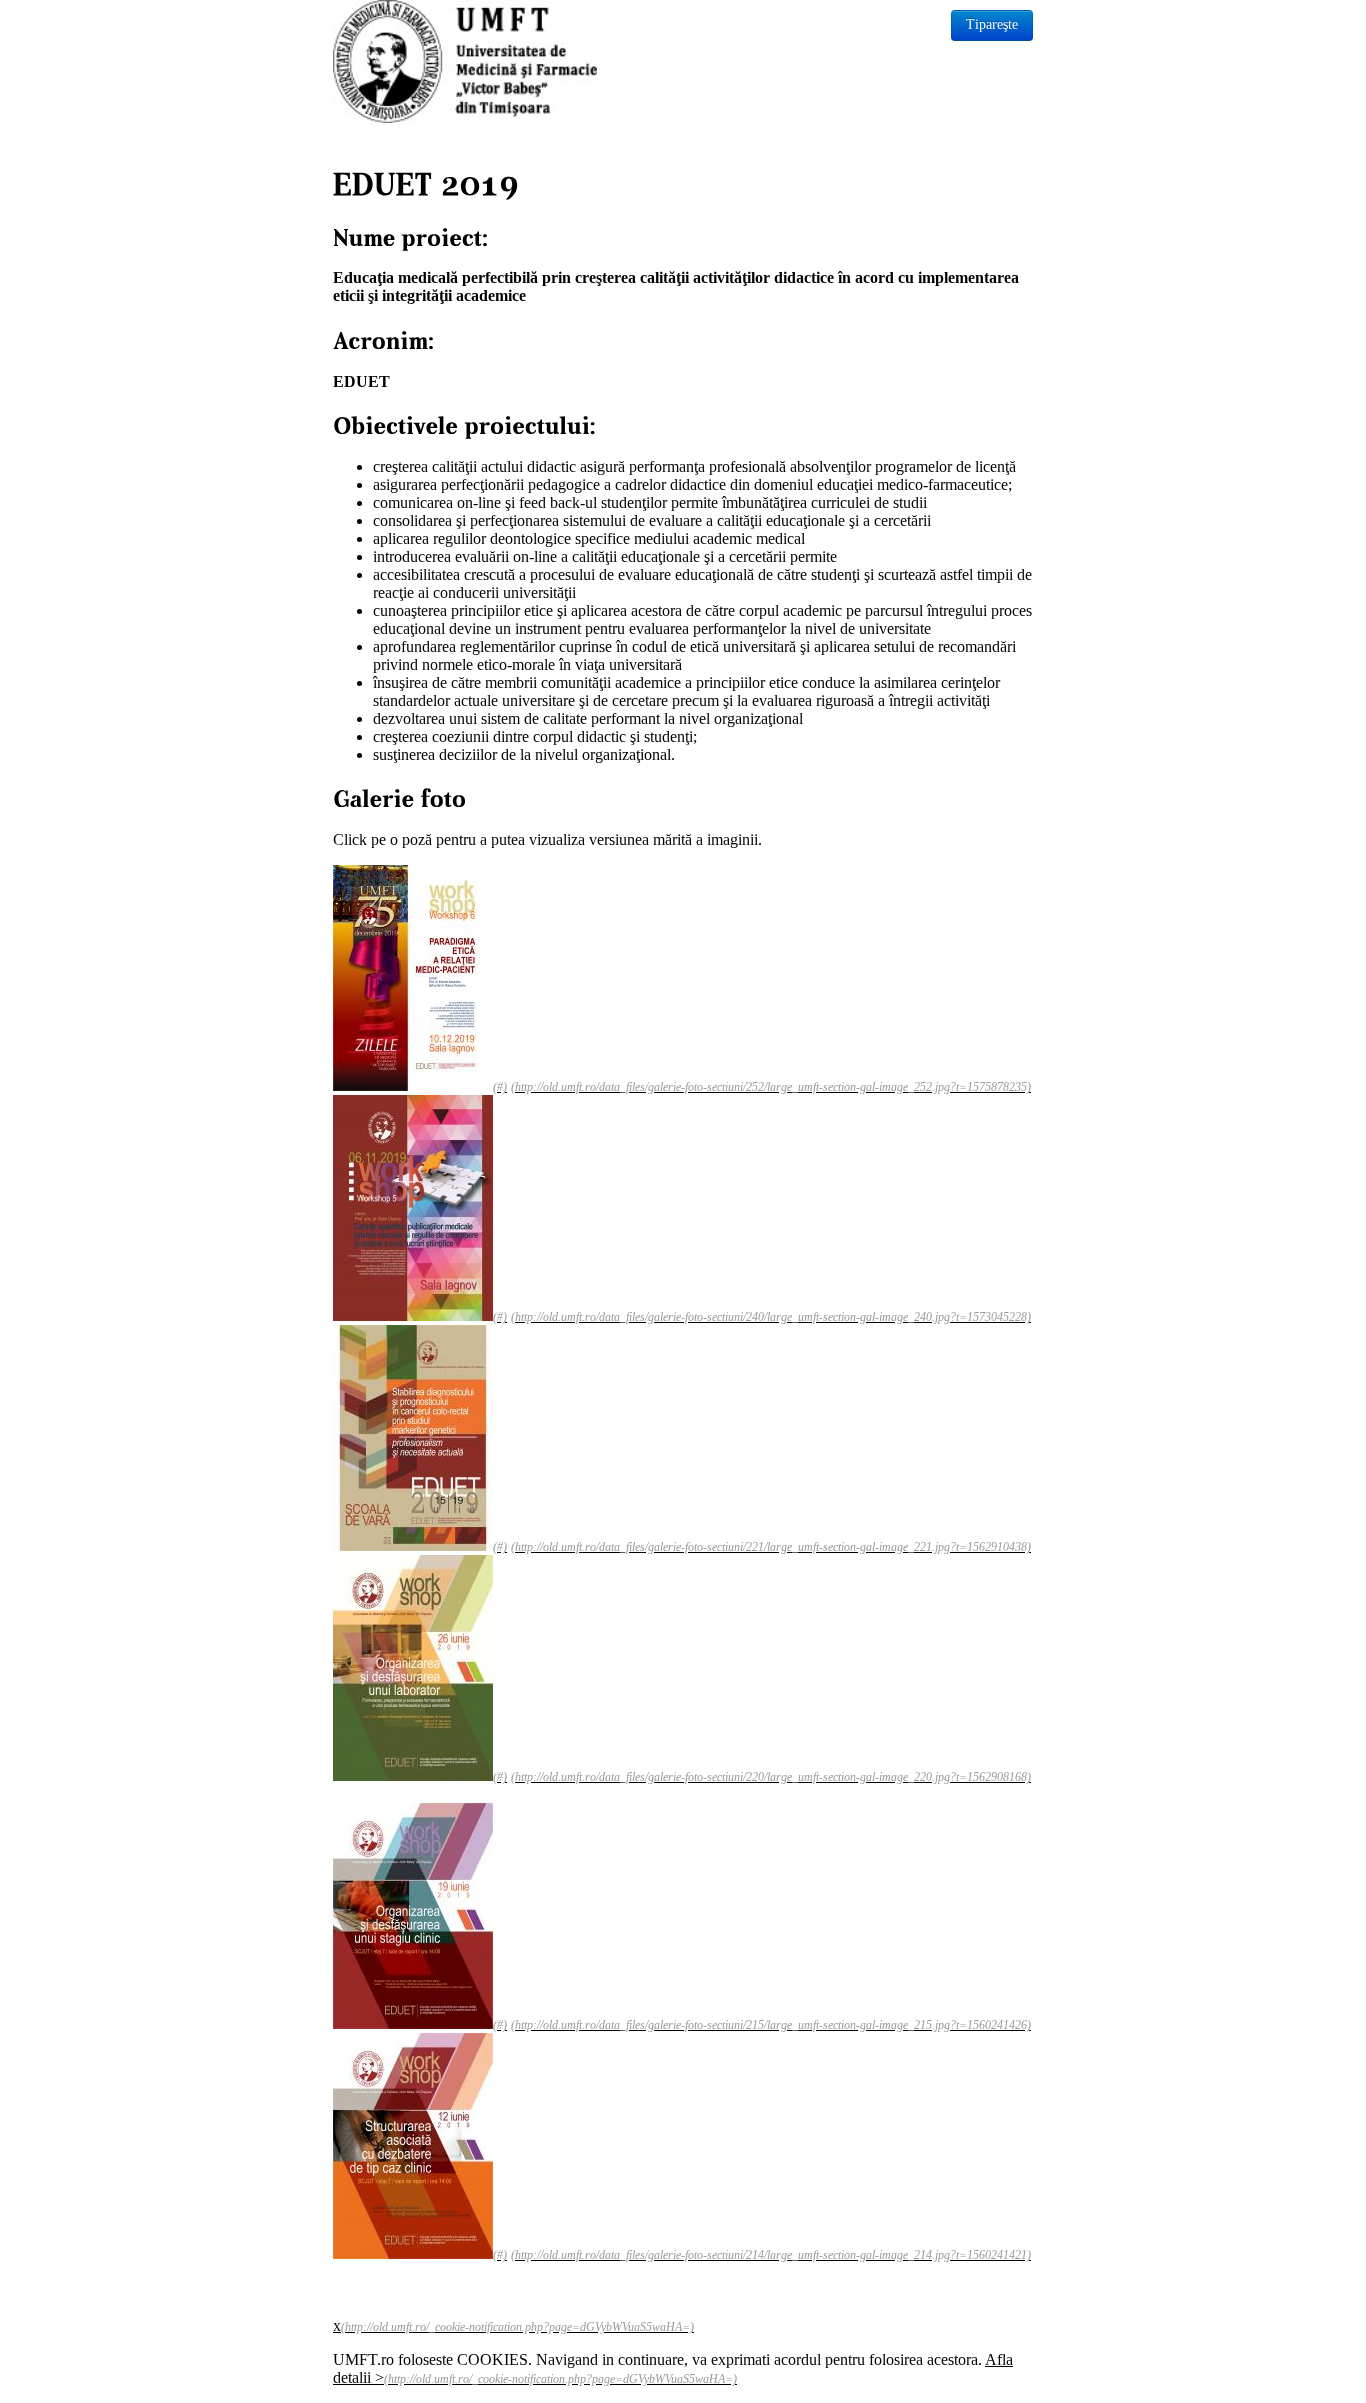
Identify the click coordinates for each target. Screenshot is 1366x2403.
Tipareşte (992, 24)
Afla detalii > (673, 2368)
